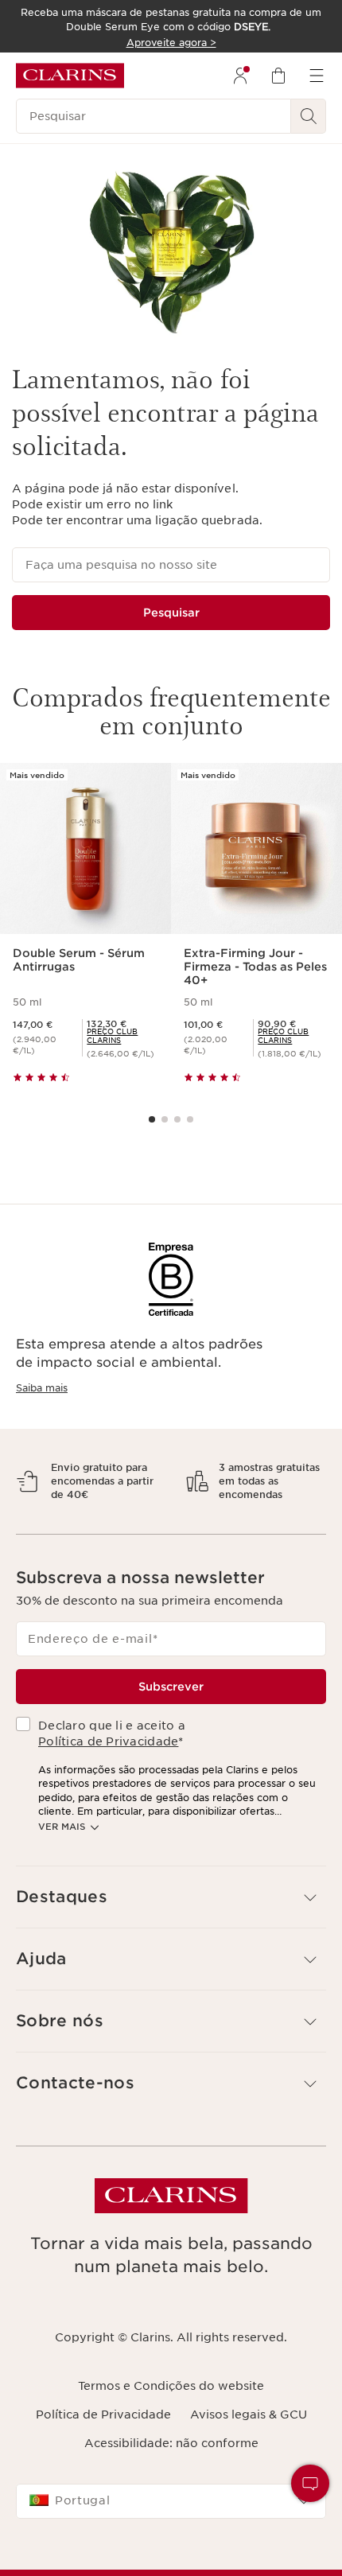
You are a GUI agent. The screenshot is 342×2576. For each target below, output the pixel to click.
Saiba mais (42, 1388)
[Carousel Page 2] (165, 1119)
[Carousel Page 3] (177, 1119)
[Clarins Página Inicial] (70, 76)
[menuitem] (240, 76)
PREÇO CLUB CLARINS (112, 1036)
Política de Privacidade (108, 1784)
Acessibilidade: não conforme (171, 2485)
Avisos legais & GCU (249, 2456)
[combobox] (171, 2543)
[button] (171, 1939)
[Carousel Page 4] (190, 1119)
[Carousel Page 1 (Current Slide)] (152, 1119)
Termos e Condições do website (171, 2427)
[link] (122, 1036)
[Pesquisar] (309, 116)
